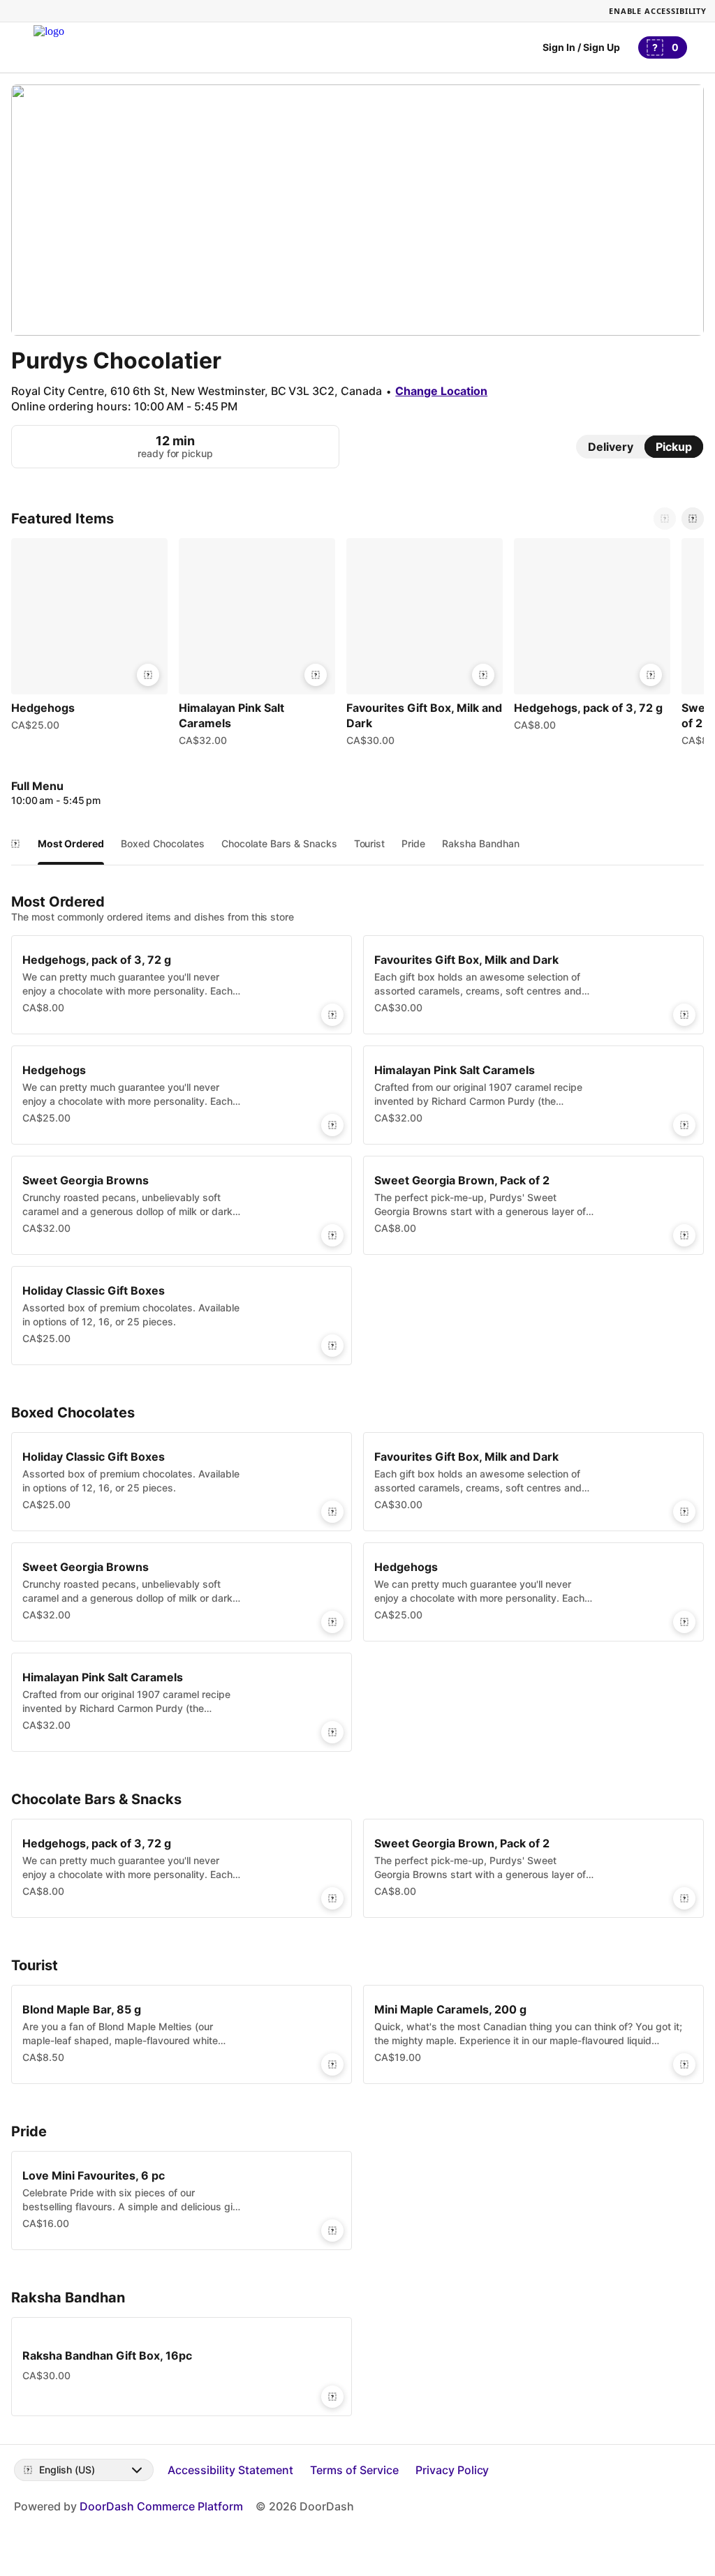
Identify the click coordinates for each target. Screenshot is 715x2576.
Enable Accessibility (658, 11)
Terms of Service (354, 2470)
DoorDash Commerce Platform (161, 2506)
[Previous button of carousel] (665, 519)
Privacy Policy (452, 2470)
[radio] (611, 447)
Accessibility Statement (230, 2470)
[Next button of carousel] (693, 519)
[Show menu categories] (15, 844)
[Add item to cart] (148, 675)
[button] (89, 638)
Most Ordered (71, 843)
